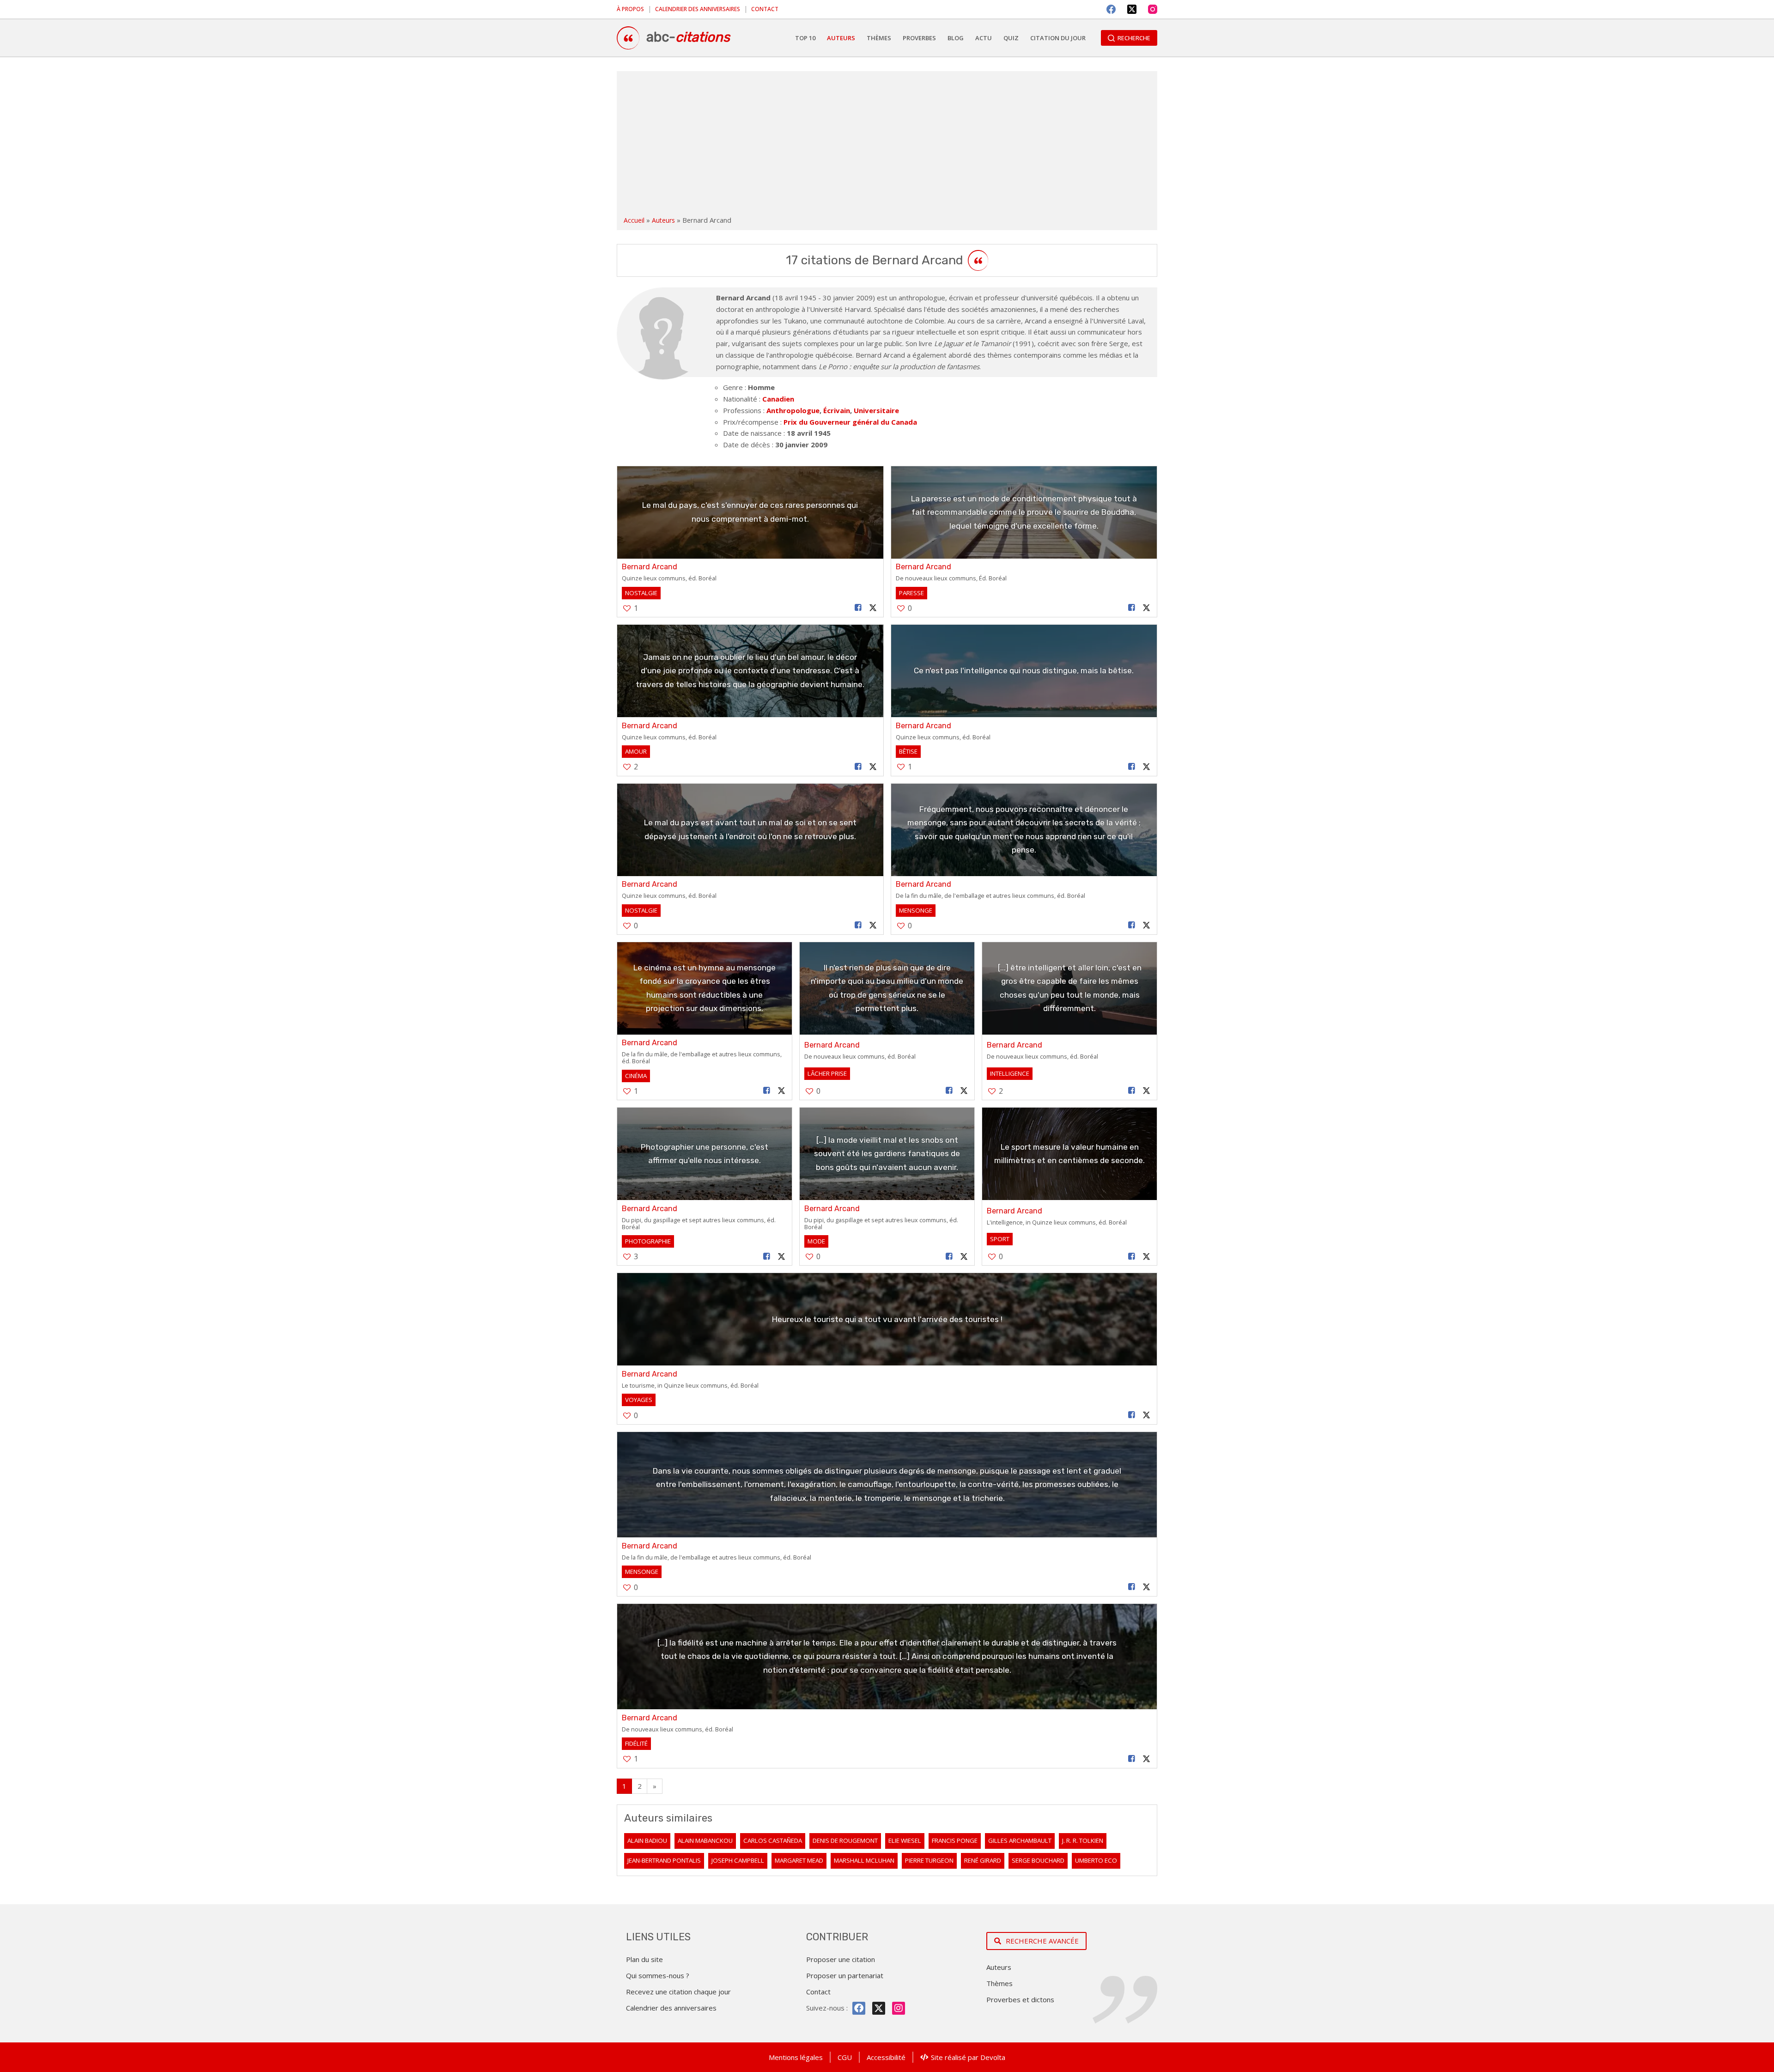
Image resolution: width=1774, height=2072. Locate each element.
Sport (1000, 1239)
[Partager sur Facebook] (858, 608)
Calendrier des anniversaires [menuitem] (698, 9)
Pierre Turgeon (929, 1860)
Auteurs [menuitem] (841, 38)
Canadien (778, 399)
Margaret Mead (799, 1860)
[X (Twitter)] (1132, 9)
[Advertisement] (887, 145)
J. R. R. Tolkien (1083, 1840)
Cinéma (636, 1076)
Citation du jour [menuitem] (1058, 38)
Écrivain (837, 410)
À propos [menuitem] (630, 9)
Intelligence (1010, 1073)
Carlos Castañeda (773, 1840)
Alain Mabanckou (705, 1840)
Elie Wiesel (905, 1840)
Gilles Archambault (1020, 1840)
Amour (636, 751)
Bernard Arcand (650, 567)
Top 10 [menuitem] (805, 38)
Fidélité (636, 1743)
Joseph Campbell (738, 1860)
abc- (688, 37)
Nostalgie (641, 593)
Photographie (648, 1241)
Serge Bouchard (1038, 1860)
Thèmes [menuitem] (879, 38)
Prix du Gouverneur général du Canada (850, 422)
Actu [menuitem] (984, 38)
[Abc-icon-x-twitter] (879, 2008)
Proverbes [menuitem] (919, 38)
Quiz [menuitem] (1011, 38)
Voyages (639, 1400)
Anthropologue (793, 410)
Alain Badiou (647, 1840)
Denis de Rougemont (845, 1840)
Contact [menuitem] (765, 9)
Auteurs (663, 220)
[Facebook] (1111, 9)
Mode (816, 1241)
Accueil (634, 220)
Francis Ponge (955, 1840)
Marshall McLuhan (864, 1860)
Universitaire (876, 410)
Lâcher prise (827, 1073)
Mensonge (916, 910)
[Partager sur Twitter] (873, 608)
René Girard (983, 1860)
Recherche (1134, 38)
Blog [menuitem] (956, 38)
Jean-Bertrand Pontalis (664, 1860)
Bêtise (908, 751)
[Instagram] (1153, 9)
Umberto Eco (1096, 1860)
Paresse (911, 593)
